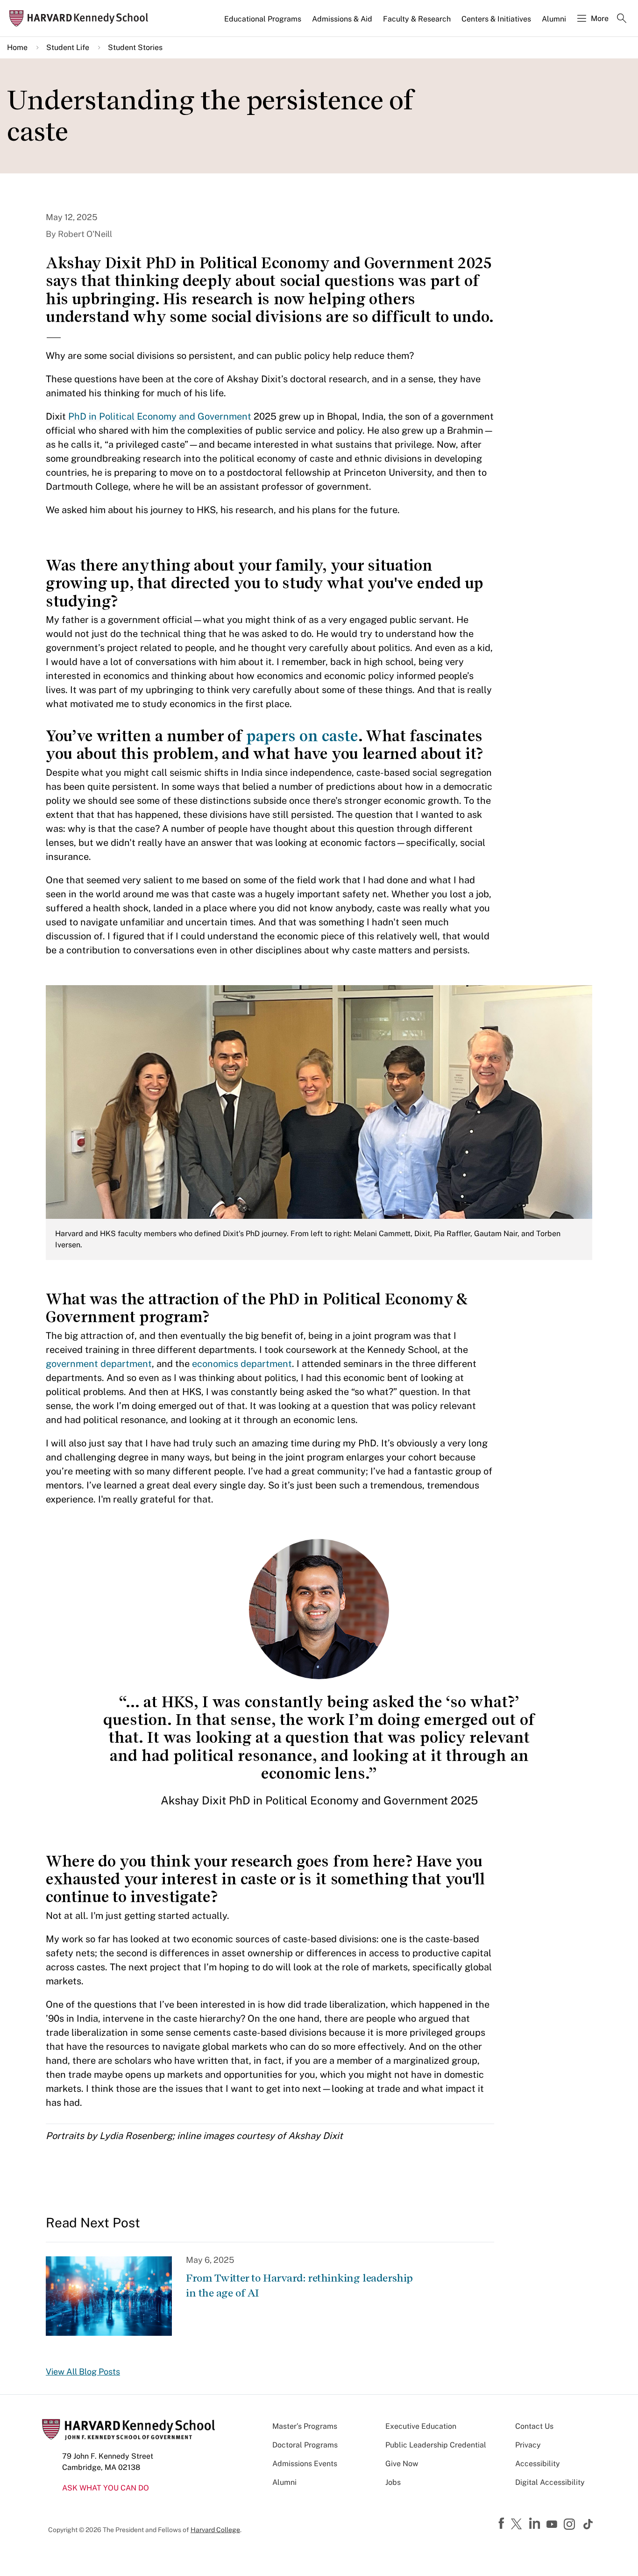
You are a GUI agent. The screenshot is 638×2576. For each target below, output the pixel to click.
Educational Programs (263, 19)
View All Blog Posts (83, 2372)
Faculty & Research (417, 19)
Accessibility (538, 2464)
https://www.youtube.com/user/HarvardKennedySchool (553, 2525)
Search (622, 19)
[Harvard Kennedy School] (82, 18)
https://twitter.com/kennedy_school (518, 2525)
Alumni (554, 19)
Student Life (68, 47)
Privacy (528, 2445)
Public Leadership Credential (436, 2445)
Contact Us (534, 2426)
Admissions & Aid (342, 19)
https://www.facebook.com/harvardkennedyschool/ (503, 2524)
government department (99, 1364)
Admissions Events (305, 2464)
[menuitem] (263, 23)
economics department (242, 1364)
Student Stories (135, 47)
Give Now (402, 2464)
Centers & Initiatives (496, 19)
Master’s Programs (305, 2426)
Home (17, 47)
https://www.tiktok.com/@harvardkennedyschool (588, 2524)
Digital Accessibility (550, 2482)
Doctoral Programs (305, 2445)
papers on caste (302, 736)
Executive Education (421, 2426)
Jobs (393, 2482)
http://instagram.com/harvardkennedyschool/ (571, 2525)
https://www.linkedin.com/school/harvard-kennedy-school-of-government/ (536, 2524)
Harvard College (215, 2530)
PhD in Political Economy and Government (160, 416)
